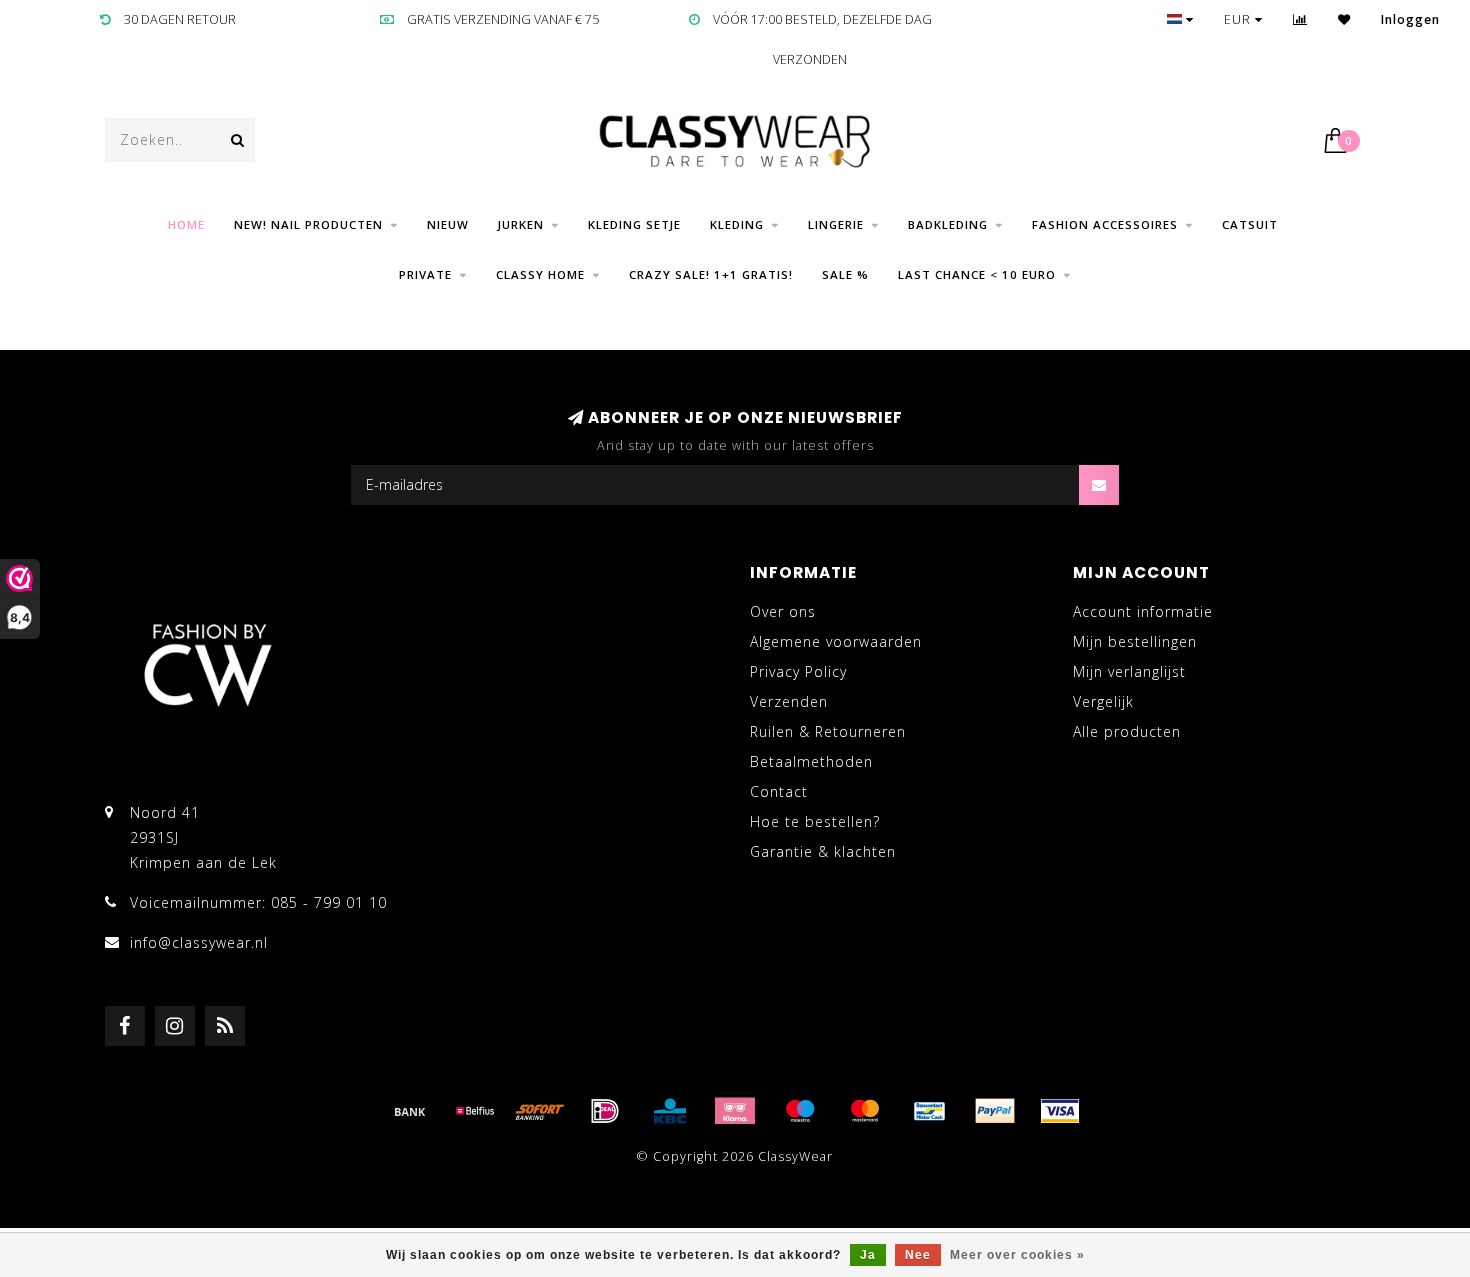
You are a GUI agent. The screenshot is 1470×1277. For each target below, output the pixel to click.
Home (186, 224)
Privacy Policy (798, 671)
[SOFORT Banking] (540, 1111)
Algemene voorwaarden (836, 641)
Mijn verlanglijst (1129, 671)
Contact (779, 791)
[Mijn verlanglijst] (1344, 19)
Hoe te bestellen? (815, 821)
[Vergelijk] (1300, 19)
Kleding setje (634, 224)
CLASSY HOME (540, 274)
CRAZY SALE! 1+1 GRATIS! (711, 274)
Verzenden (789, 701)
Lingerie (836, 224)
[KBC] (670, 1111)
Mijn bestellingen (1135, 641)
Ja (868, 1255)
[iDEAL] (605, 1111)
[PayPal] (995, 1111)
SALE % (845, 274)
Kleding (737, 224)
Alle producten (1127, 731)
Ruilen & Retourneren (828, 731)
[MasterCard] (865, 1111)
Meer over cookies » (1017, 1255)
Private (425, 274)
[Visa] (1060, 1111)
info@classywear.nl (199, 942)
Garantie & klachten (823, 851)
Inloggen (1410, 19)
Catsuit (1250, 224)
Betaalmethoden (811, 761)
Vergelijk (1103, 701)
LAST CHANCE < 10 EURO (977, 274)
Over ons (783, 611)
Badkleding (948, 224)
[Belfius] (475, 1111)
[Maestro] (800, 1111)
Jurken (521, 224)
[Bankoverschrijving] (410, 1111)
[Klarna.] (735, 1111)
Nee (918, 1255)
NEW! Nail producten (308, 224)
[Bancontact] (930, 1111)
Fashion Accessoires (1105, 224)
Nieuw (448, 224)
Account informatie (1143, 611)
